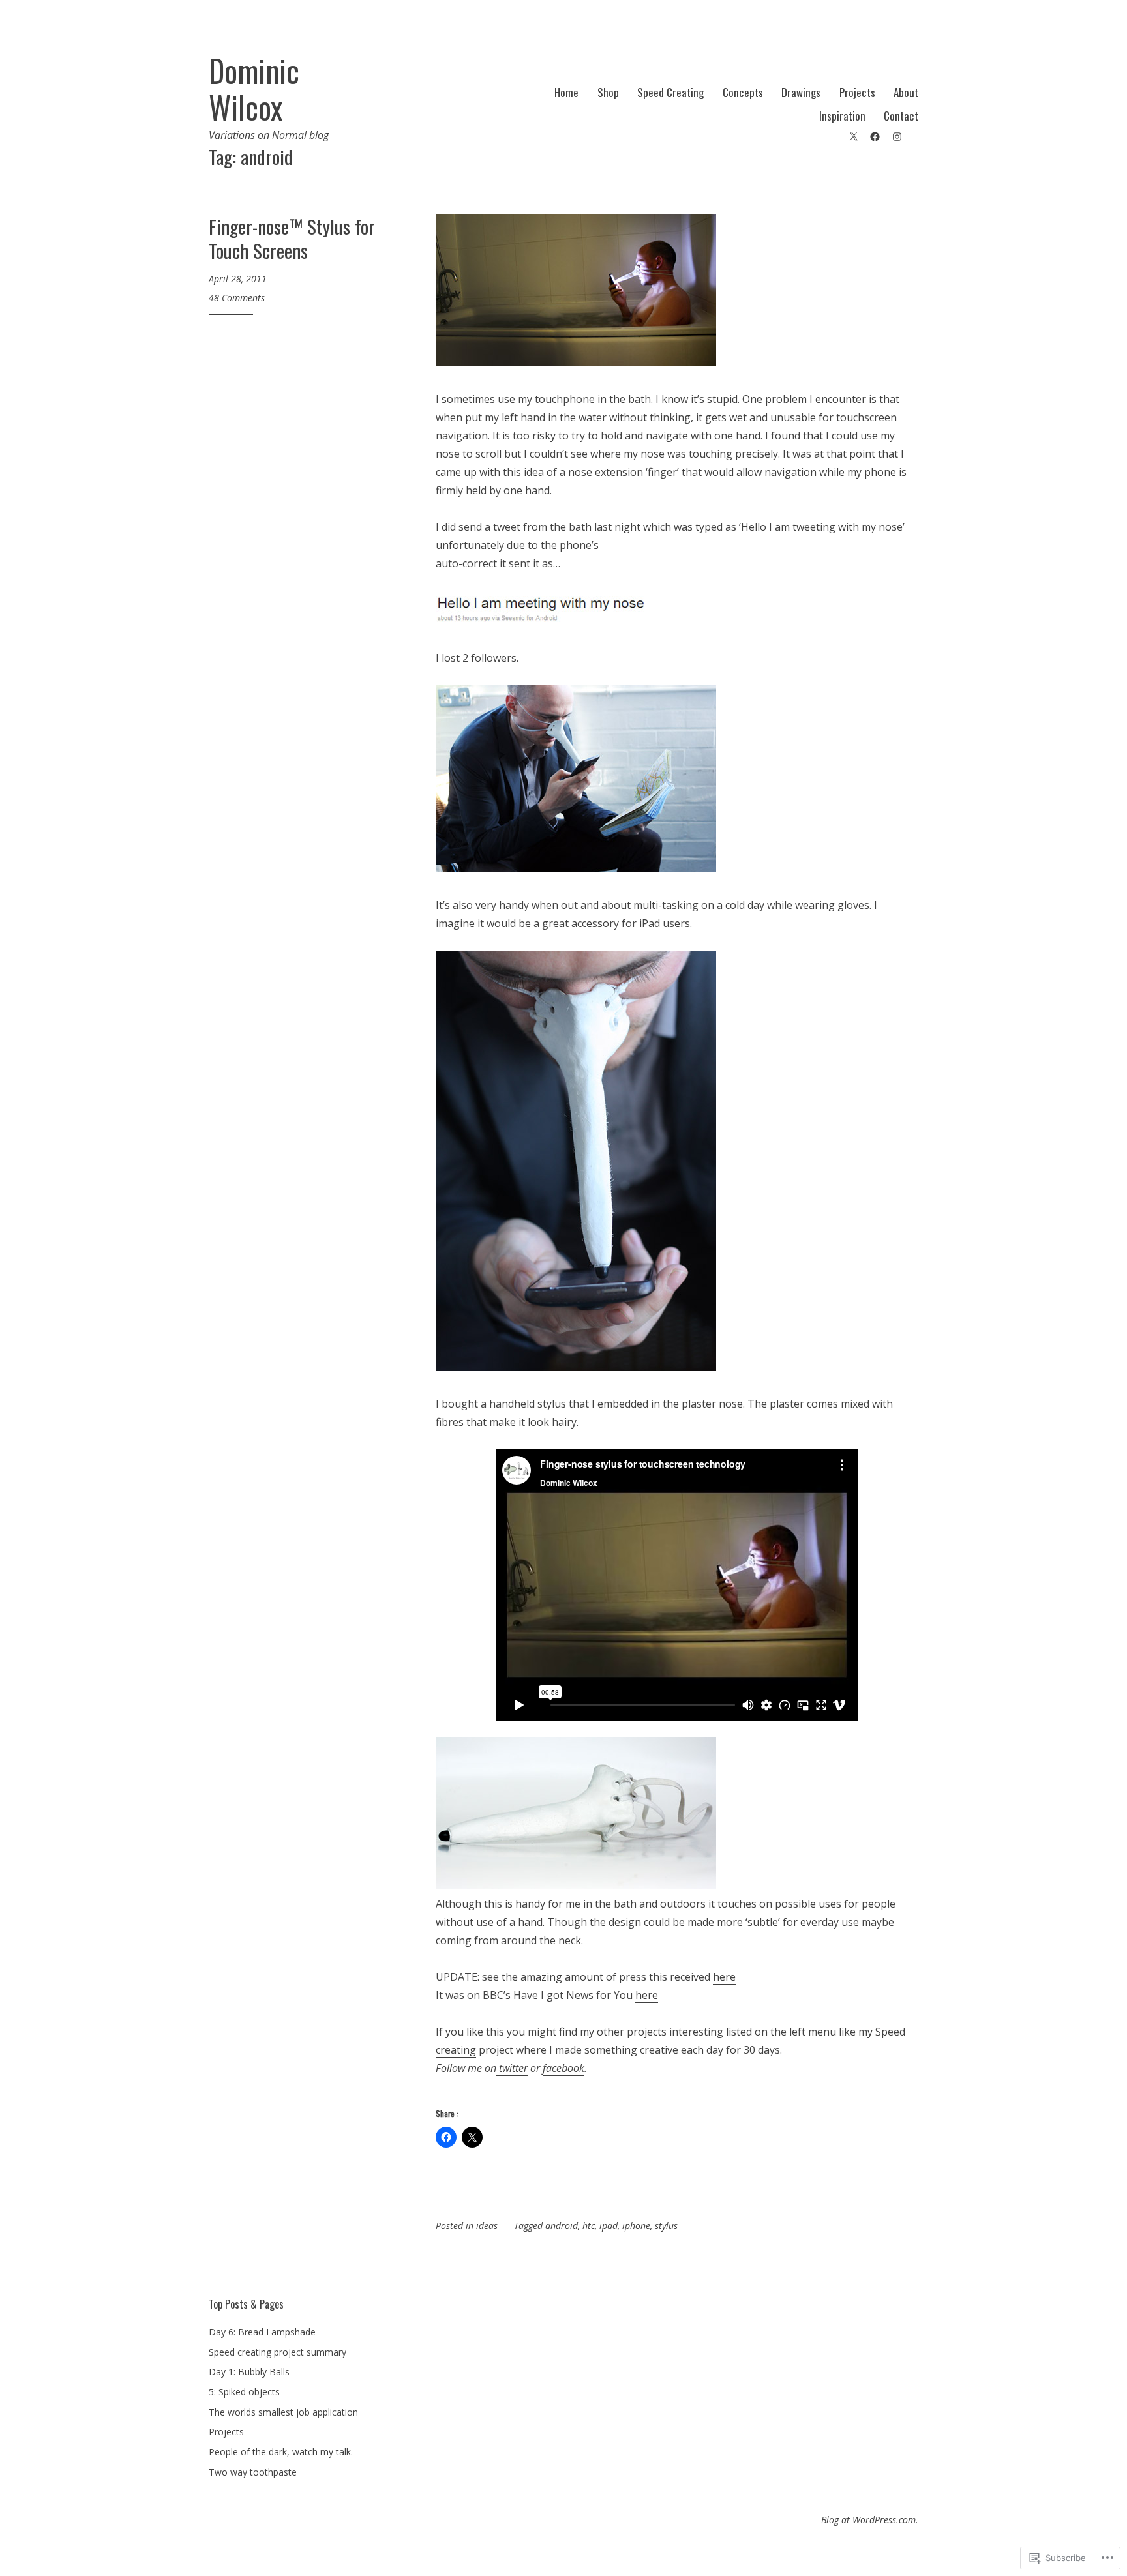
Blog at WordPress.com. (870, 2520)
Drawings (801, 92)
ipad (609, 2226)
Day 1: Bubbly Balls (249, 2372)
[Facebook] (875, 135)
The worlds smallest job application (283, 2412)
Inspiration (842, 116)
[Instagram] (897, 135)
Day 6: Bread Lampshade (262, 2332)
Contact (901, 116)
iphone (636, 2226)
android (562, 2226)
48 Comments (237, 298)
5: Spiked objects (244, 2392)
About (906, 92)
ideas (487, 2226)
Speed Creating (670, 92)
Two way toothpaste (253, 2472)
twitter (512, 2068)
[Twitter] (853, 135)
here (724, 1977)
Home (566, 92)
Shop (608, 92)
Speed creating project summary (278, 2352)
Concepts (743, 92)
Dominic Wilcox (254, 89)
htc (589, 2226)
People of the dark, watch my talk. (281, 2452)
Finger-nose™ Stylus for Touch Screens (292, 238)
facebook (563, 2068)
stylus (666, 2226)
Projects (857, 92)
